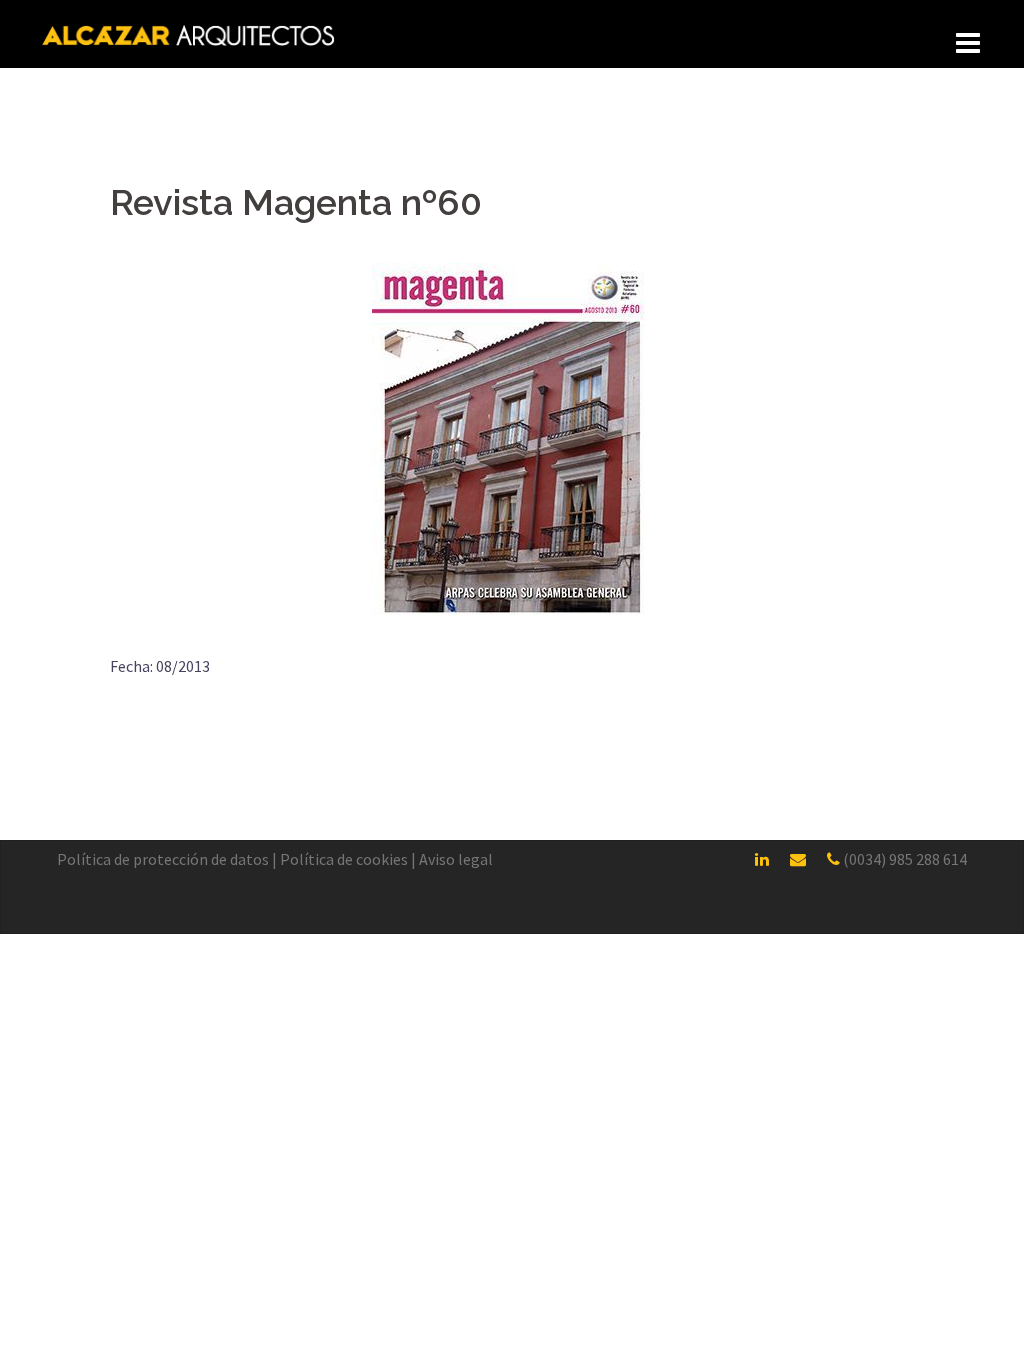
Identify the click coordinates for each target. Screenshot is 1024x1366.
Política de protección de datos (163, 859)
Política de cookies (344, 859)
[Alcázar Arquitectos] (188, 33)
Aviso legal (456, 859)
